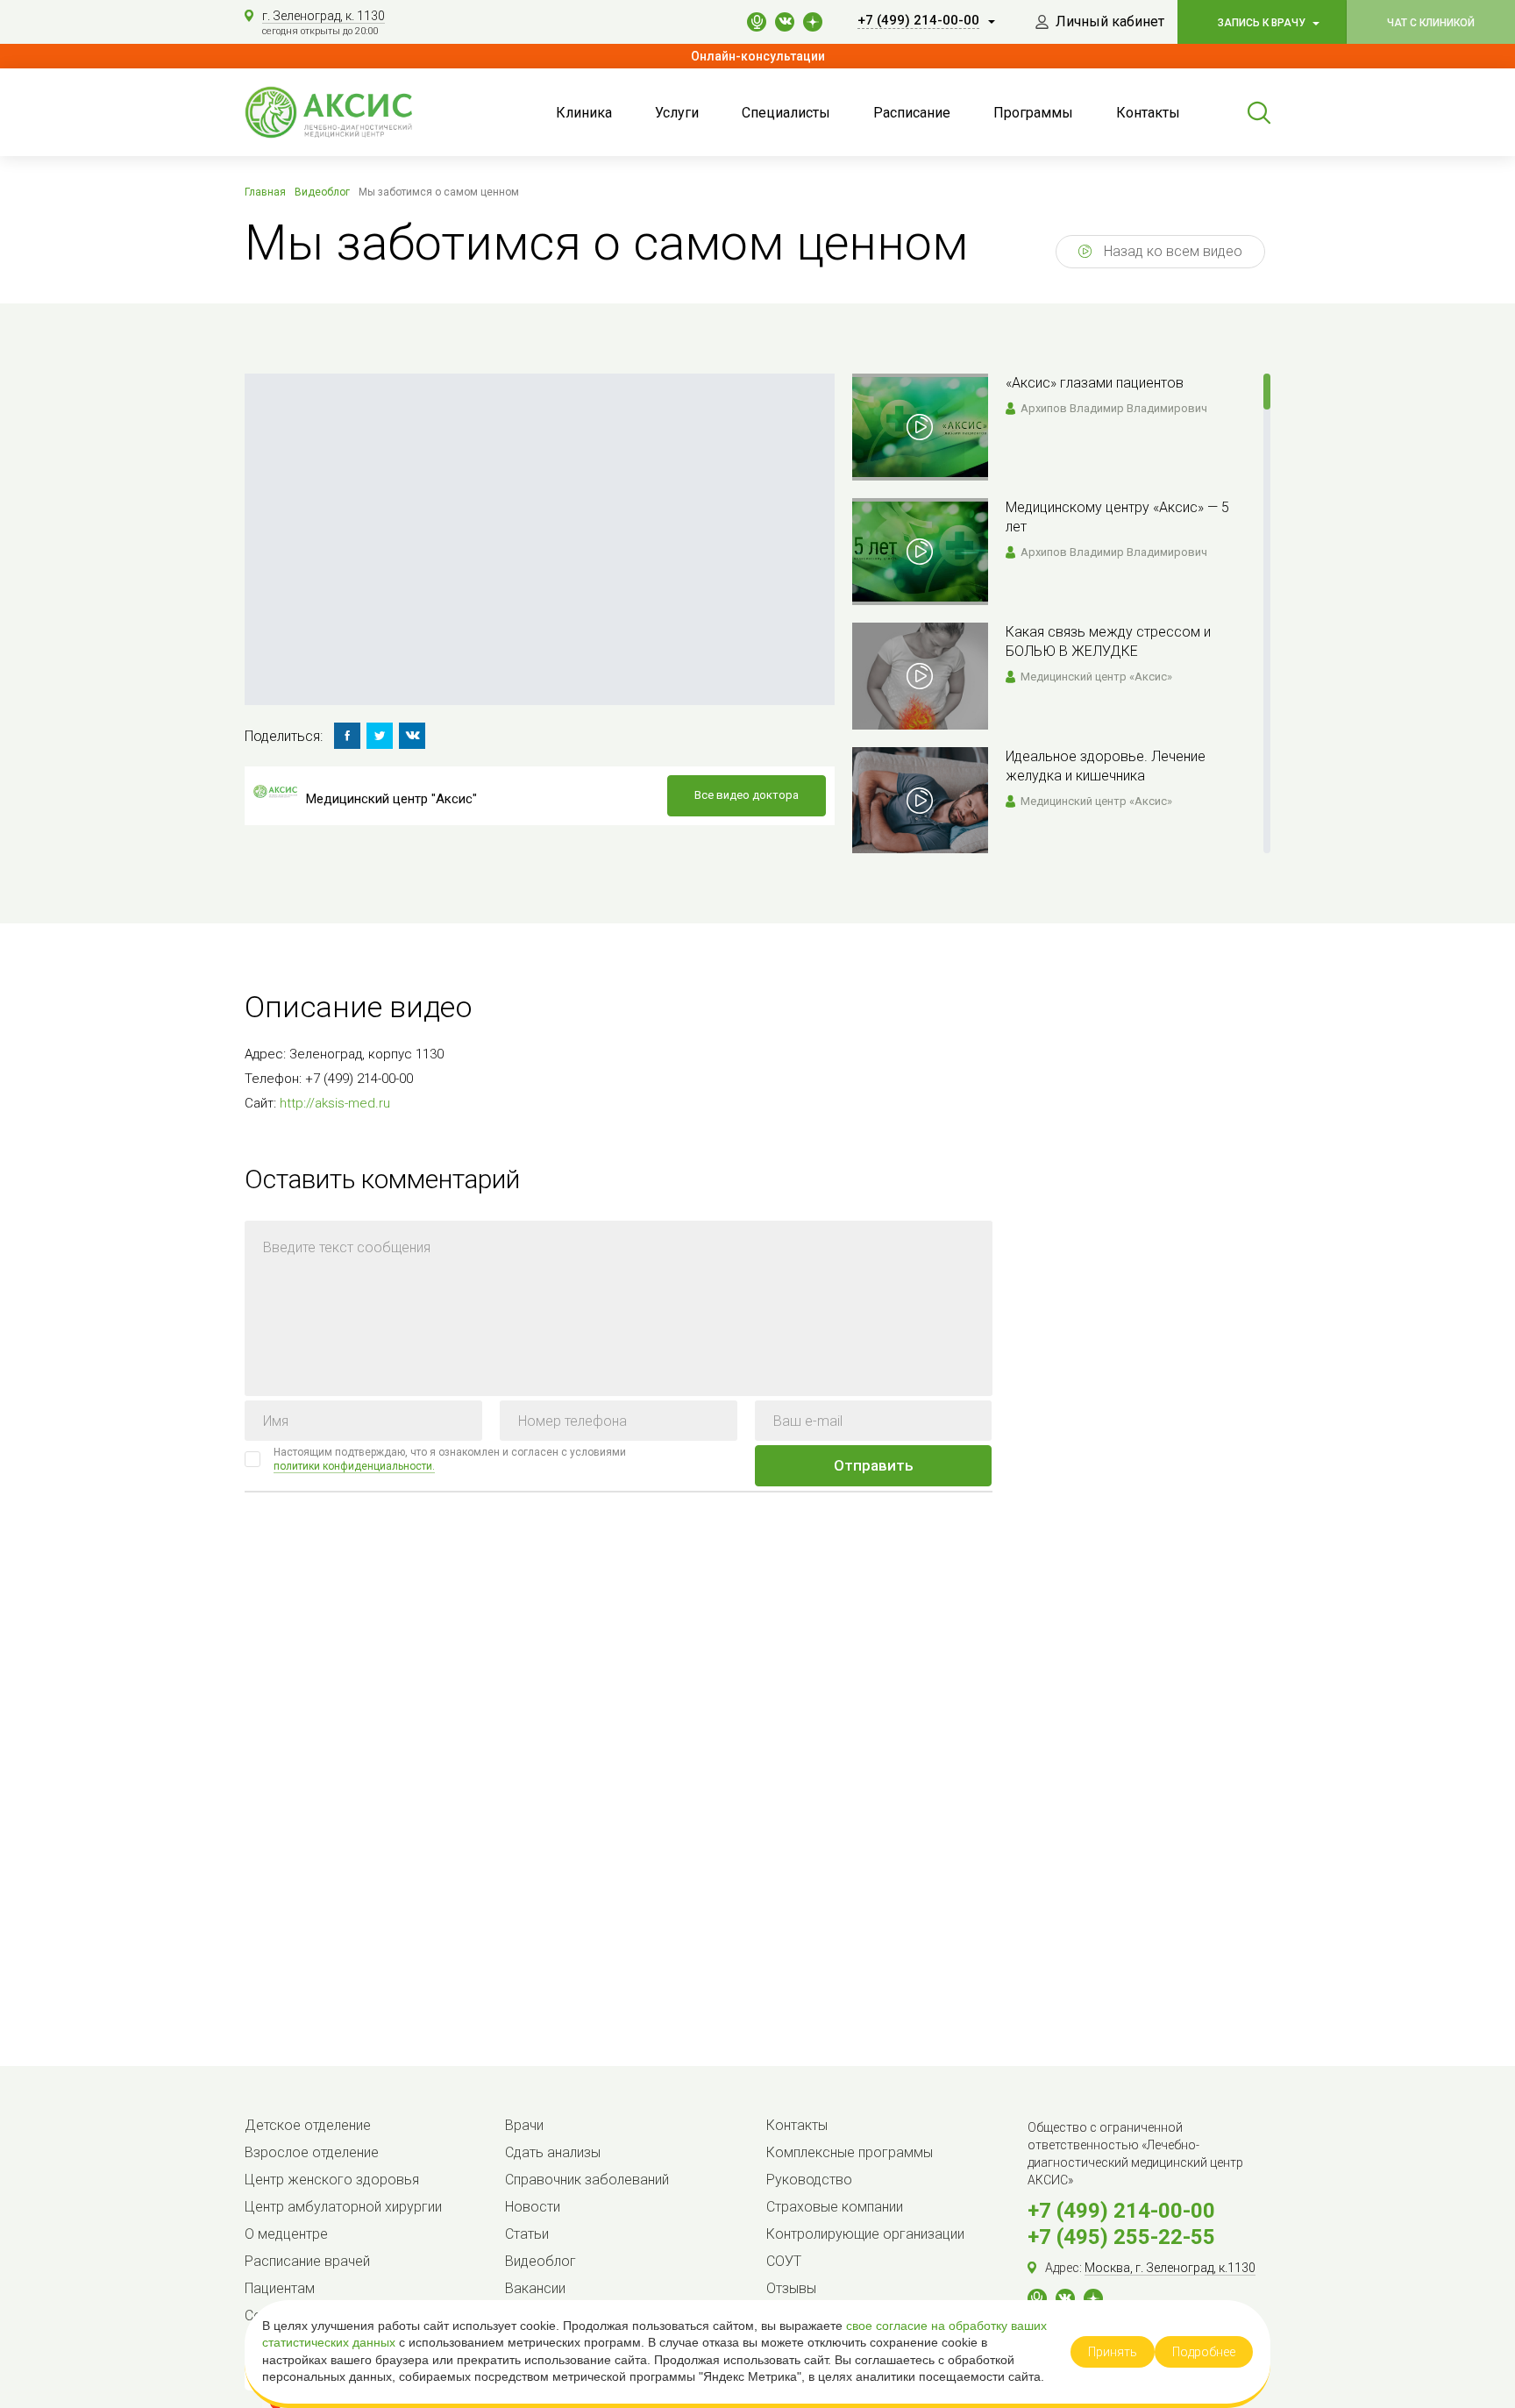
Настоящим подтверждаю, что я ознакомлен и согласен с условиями (450, 1459)
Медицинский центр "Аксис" (391, 799)
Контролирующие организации (865, 2234)
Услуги (677, 113)
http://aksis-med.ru (335, 1103)
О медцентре (286, 2234)
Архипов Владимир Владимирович (1114, 408)
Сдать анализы (553, 2152)
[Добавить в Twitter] (380, 736)
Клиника (584, 113)
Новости (533, 2207)
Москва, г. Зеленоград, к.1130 (1170, 2268)
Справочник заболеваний (587, 2180)
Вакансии (535, 2288)
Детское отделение (308, 2125)
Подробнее (1204, 2352)
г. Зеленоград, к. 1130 (324, 16)
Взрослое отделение (312, 2152)
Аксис (350, 112)
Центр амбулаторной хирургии (343, 2207)
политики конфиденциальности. (354, 1466)
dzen (813, 22)
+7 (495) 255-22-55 (1121, 2237)
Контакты (1148, 113)
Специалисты (786, 113)
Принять (1113, 2352)
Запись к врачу (1263, 23)
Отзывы (791, 2288)
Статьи (527, 2234)
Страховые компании (835, 2207)
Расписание (912, 113)
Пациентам (280, 2288)
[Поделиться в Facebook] (347, 736)
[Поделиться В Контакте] (412, 736)
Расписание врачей (307, 2261)
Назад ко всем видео (1171, 251)
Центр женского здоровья (332, 2180)
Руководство (809, 2180)
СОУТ (784, 2261)
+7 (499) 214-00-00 (1121, 2211)
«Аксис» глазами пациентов (1095, 383)
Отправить (874, 1465)
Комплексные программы (850, 2152)
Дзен (1093, 2298)
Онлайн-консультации (758, 56)
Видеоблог (541, 2261)
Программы (1033, 113)
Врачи (524, 2125)
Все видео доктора (747, 795)
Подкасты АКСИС (757, 22)
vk (785, 22)
